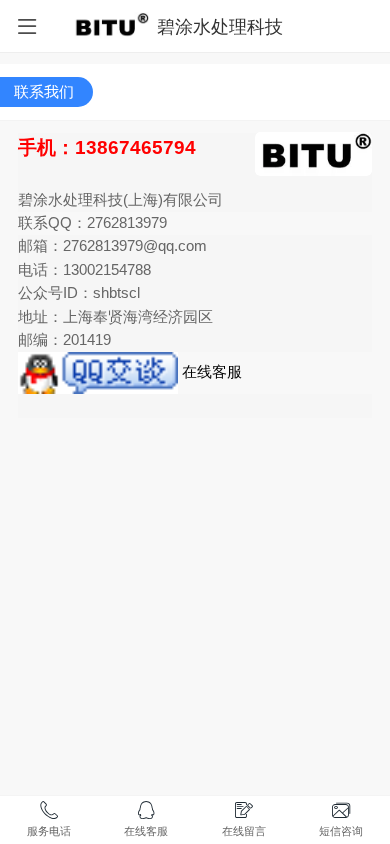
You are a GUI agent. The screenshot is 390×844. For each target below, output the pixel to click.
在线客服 (210, 372)
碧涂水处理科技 (220, 26)
